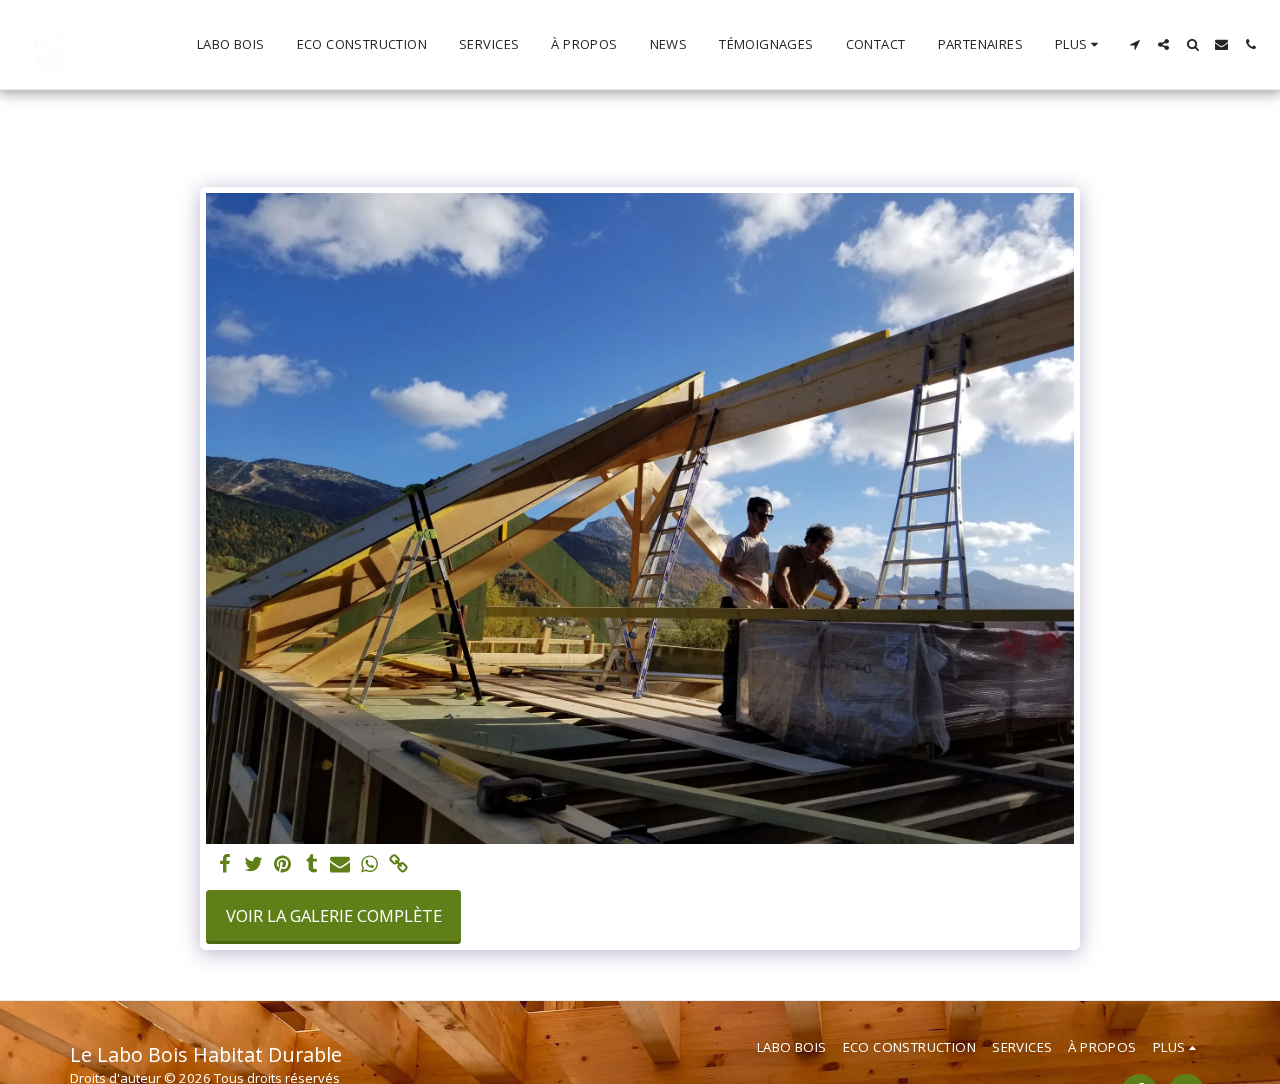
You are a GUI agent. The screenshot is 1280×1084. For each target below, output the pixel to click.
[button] (1134, 44)
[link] (398, 865)
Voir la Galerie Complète (334, 915)
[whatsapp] (369, 865)
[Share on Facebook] (225, 865)
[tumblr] (311, 865)
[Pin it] (282, 865)
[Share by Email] (340, 865)
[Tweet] (254, 865)
